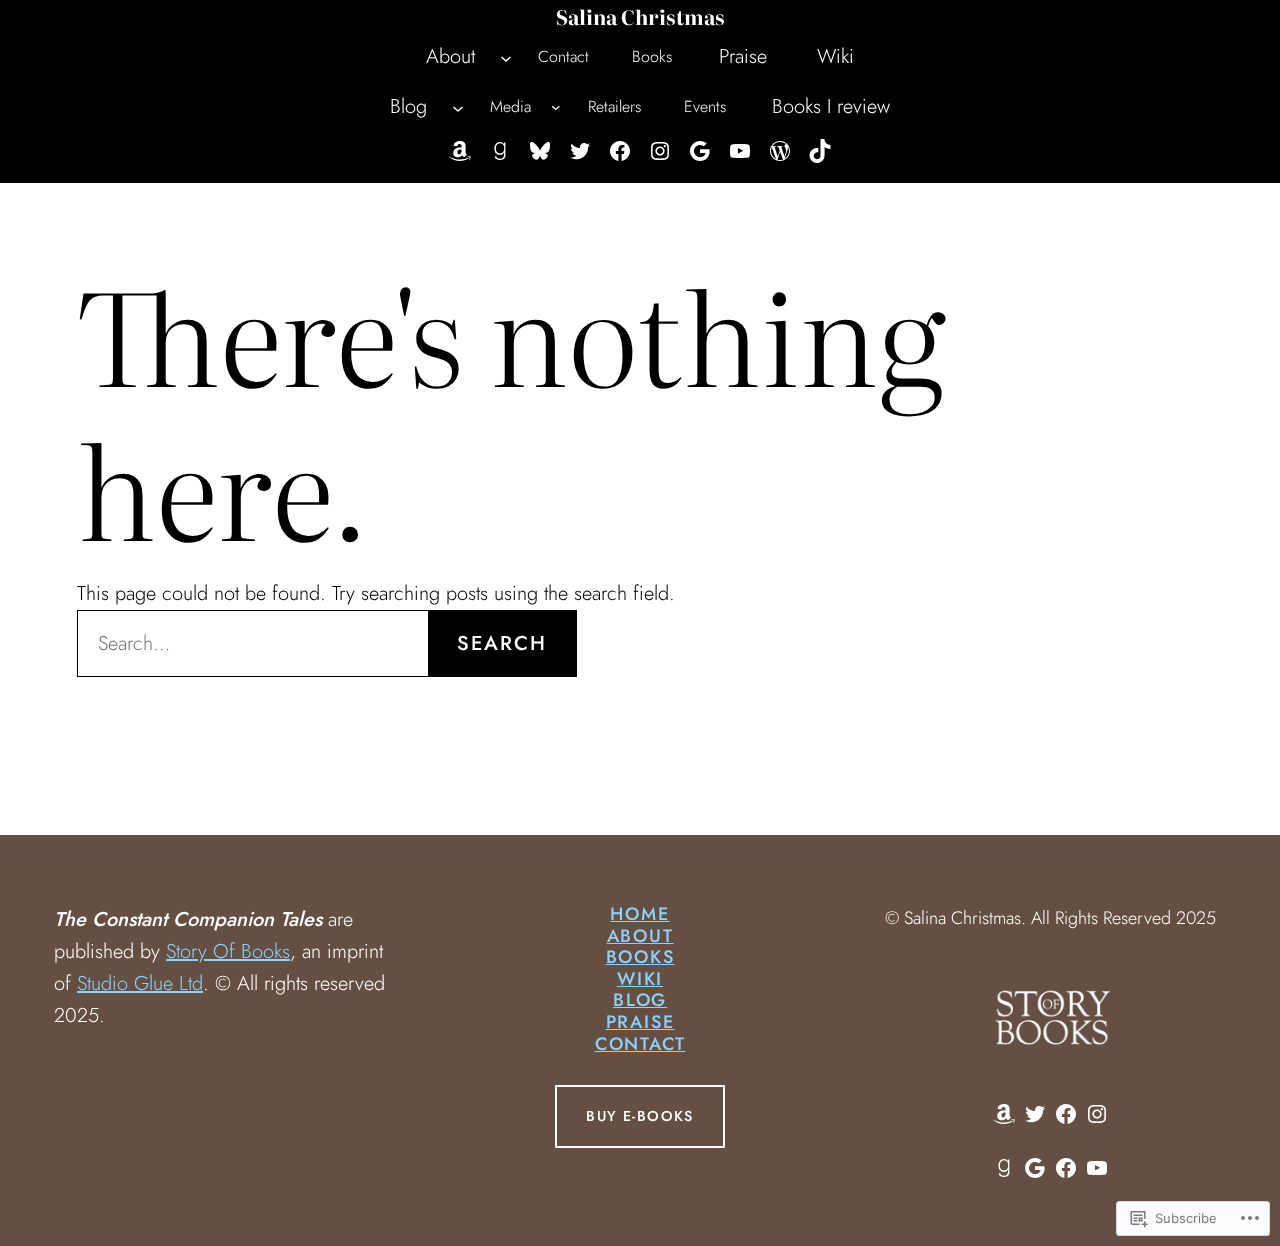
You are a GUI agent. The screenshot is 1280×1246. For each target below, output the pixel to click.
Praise (640, 1022)
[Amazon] (460, 151)
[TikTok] (820, 151)
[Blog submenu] (458, 107)
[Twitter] (580, 151)
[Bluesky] (540, 151)
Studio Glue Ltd (140, 983)
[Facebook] (620, 151)
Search (502, 643)
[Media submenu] (556, 107)
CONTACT (640, 1044)
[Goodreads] (500, 151)
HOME (639, 914)
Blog (640, 1000)
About (640, 936)
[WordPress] (780, 151)
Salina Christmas (640, 16)
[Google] (700, 151)
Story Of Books (228, 951)
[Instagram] (660, 151)
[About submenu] (506, 57)
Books (640, 957)
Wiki (640, 979)
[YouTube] (740, 151)
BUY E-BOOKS (640, 1116)
